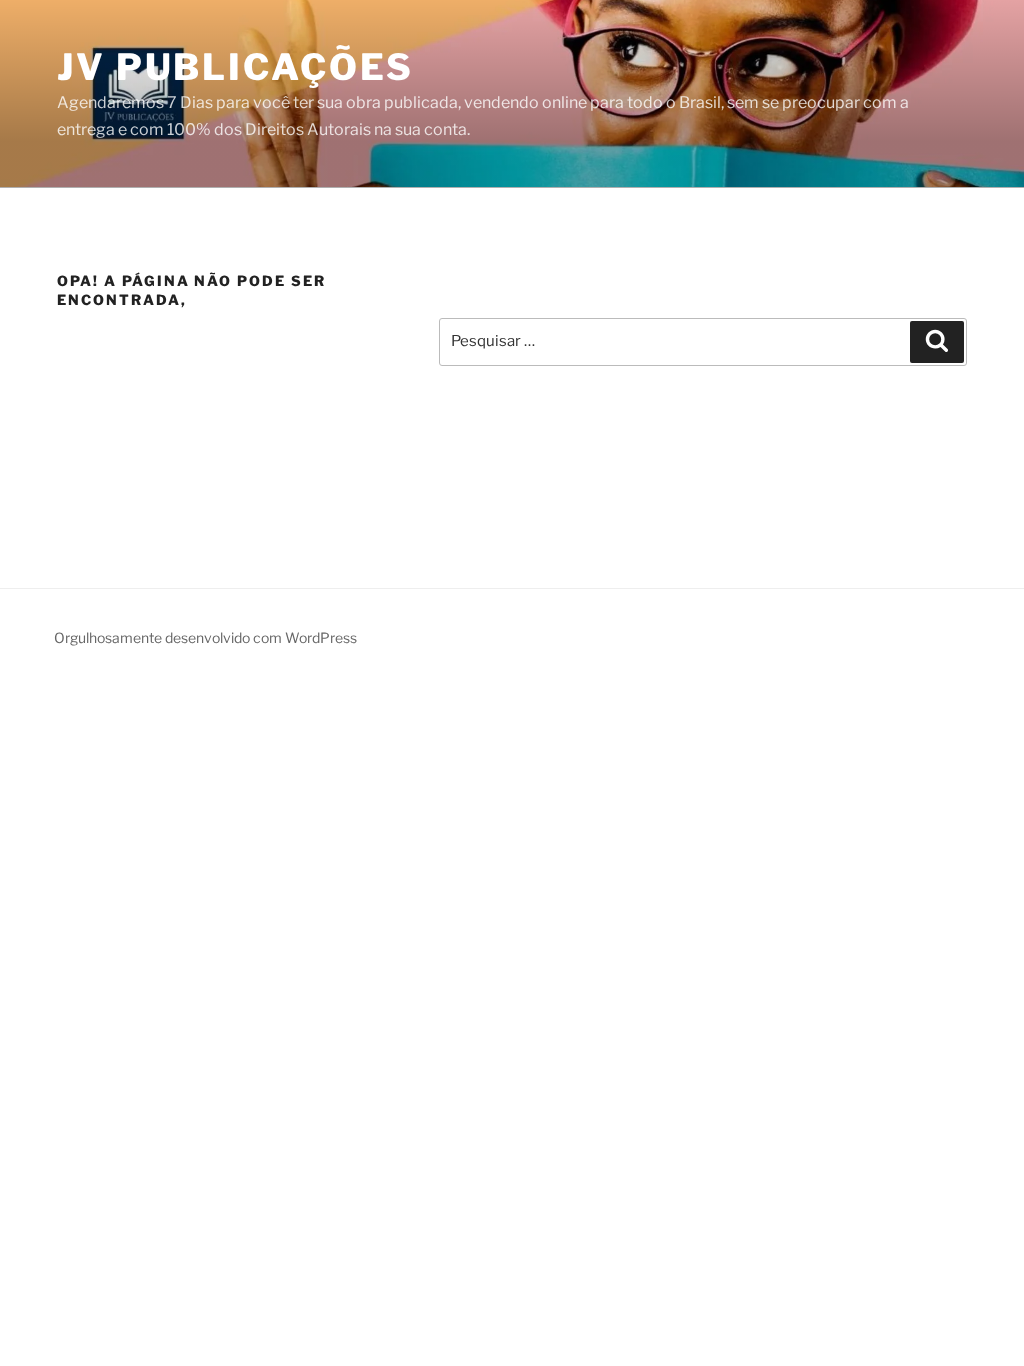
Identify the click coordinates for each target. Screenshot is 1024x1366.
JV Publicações (235, 67)
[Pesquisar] (937, 342)
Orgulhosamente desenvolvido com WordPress (205, 637)
